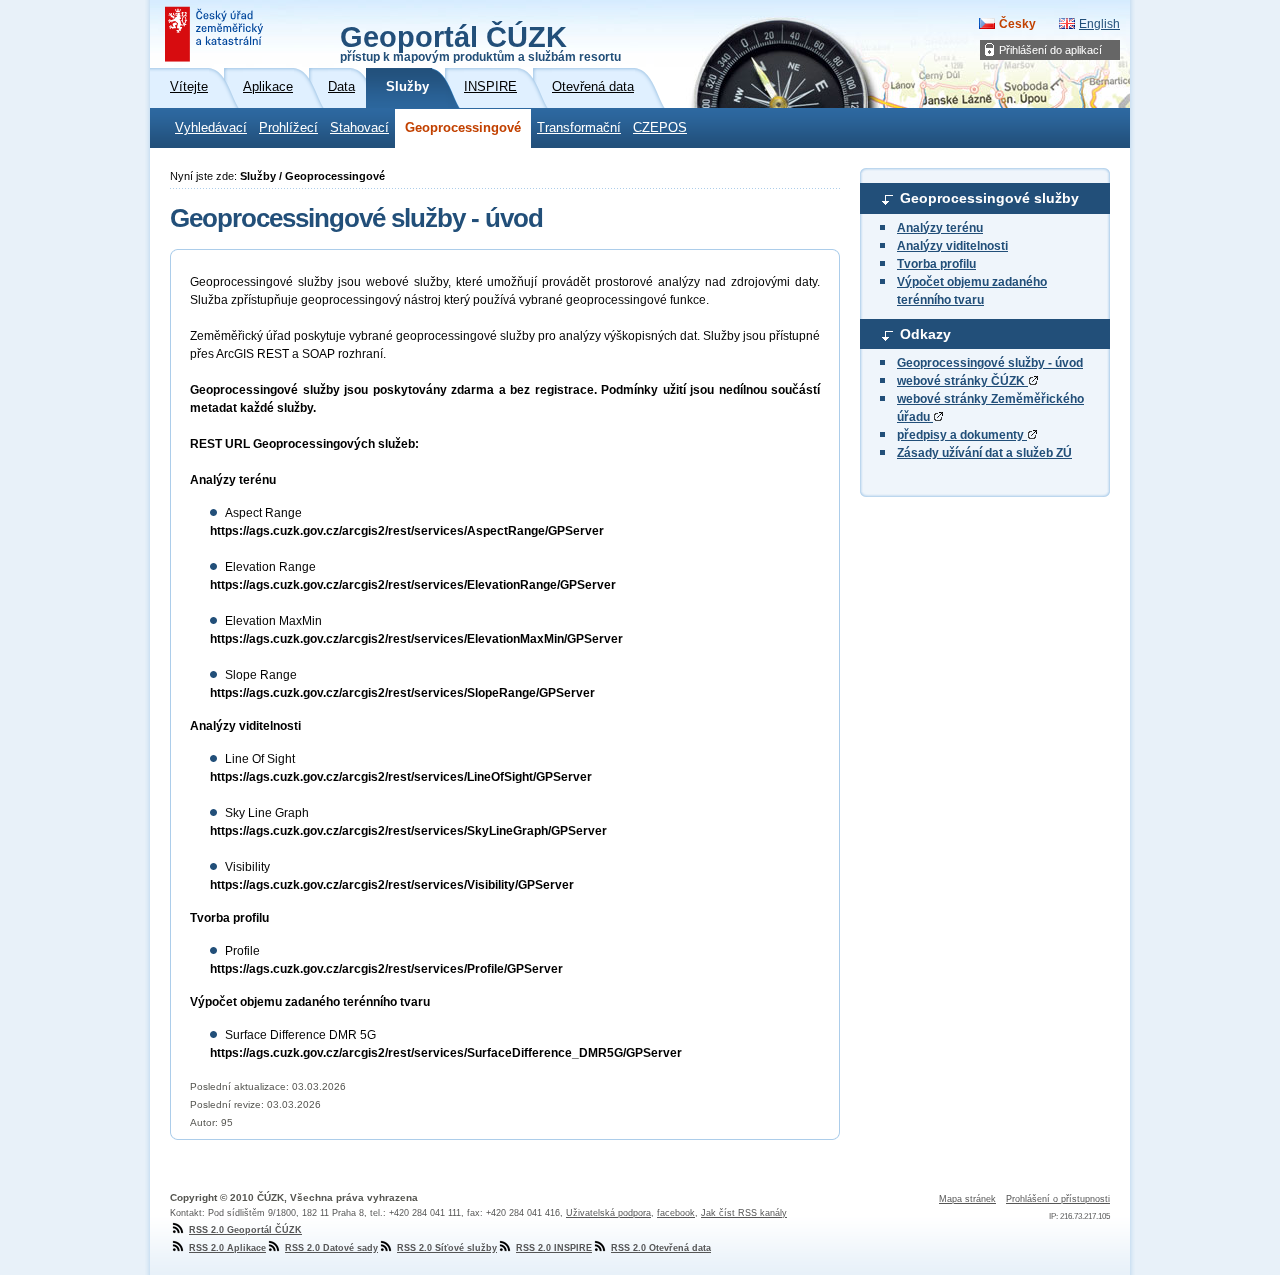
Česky (1017, 24)
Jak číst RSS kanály (744, 1213)
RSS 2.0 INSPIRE (554, 1248)
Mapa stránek (967, 1199)
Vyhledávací (211, 128)
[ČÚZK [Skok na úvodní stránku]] (216, 34)
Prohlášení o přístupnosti (1058, 1199)
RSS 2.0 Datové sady (331, 1248)
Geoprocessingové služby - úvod (990, 363)
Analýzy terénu (940, 228)
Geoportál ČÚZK (480, 42)
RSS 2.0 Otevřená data (661, 1248)
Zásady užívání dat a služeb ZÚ (984, 453)
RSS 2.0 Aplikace (227, 1248)
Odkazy (925, 334)
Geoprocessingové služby (989, 198)
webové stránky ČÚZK (962, 381)
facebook (676, 1213)
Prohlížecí (288, 128)
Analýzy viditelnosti (952, 246)
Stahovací (359, 128)
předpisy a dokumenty (962, 435)
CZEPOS (660, 128)
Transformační (579, 128)
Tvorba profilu (936, 264)
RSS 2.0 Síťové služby (447, 1248)
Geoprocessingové (463, 128)
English (1099, 24)
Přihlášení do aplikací (1050, 50)
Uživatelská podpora (608, 1213)
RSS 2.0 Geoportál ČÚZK (245, 1230)
